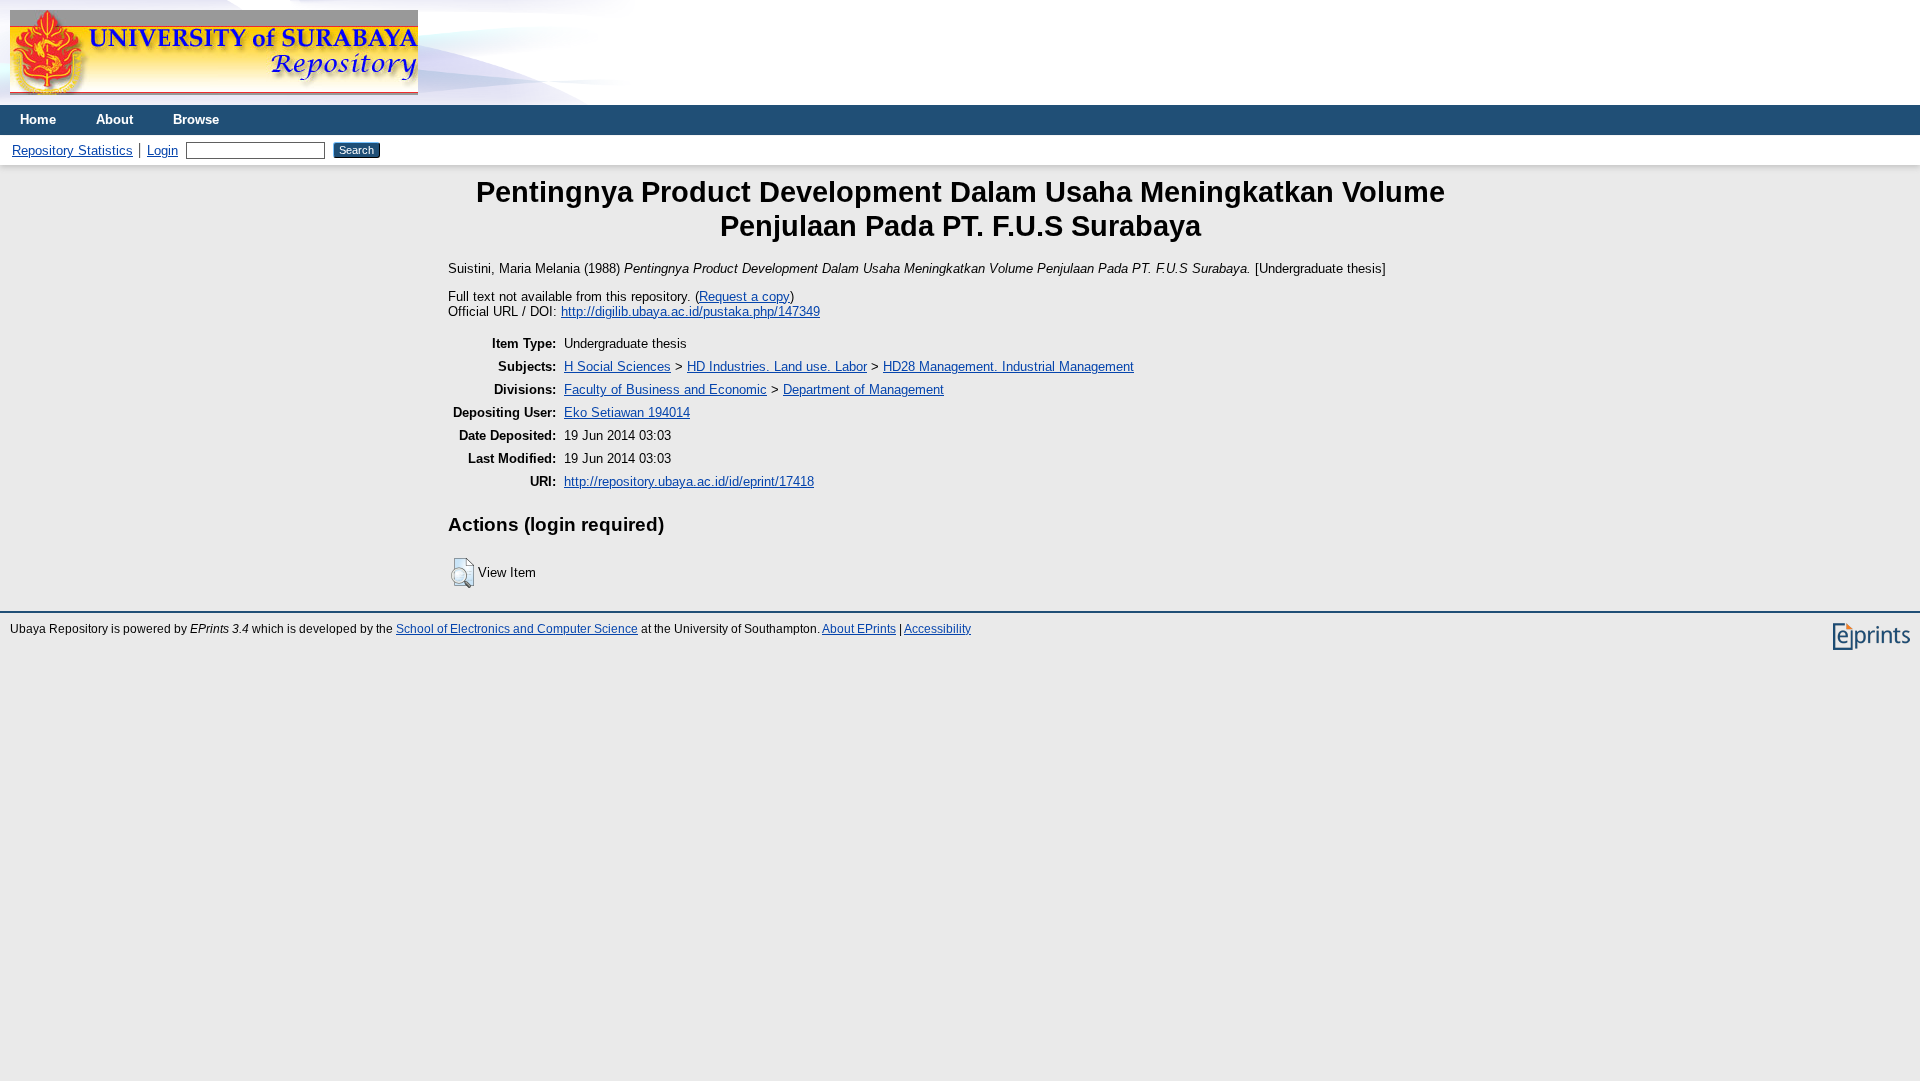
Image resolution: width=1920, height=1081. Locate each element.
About (114, 119)
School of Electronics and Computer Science (517, 629)
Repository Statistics (72, 150)
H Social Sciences (617, 366)
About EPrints (859, 629)
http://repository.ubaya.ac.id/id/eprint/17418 (689, 481)
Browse (196, 119)
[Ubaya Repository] (214, 100)
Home (38, 119)
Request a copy (744, 296)
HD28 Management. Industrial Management (1008, 366)
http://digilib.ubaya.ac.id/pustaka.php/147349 (690, 311)
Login (162, 150)
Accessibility (937, 629)
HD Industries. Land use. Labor (777, 366)
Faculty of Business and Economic (665, 389)
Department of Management (863, 389)
